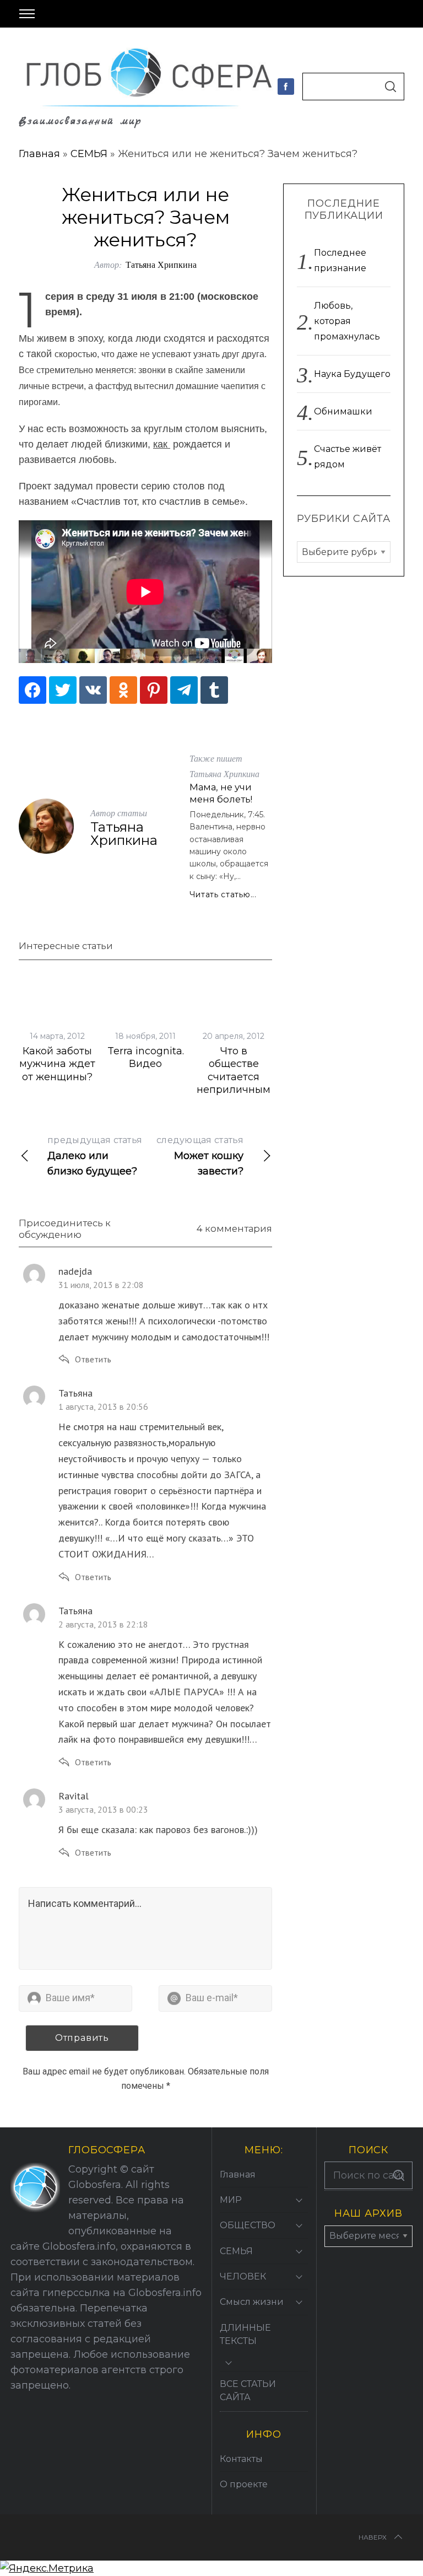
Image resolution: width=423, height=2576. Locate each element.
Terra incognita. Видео (146, 1057)
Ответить (93, 1359)
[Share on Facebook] (32, 690)
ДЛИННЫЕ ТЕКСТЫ (245, 2334)
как (162, 444)
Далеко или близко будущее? (95, 1156)
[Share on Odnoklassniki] (123, 690)
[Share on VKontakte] (93, 690)
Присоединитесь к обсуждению (65, 1229)
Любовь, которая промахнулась (347, 321)
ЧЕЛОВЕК (243, 2276)
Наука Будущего (352, 374)
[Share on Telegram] (184, 690)
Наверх (373, 2537)
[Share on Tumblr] (214, 690)
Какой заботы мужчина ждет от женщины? (57, 1064)
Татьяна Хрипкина (161, 264)
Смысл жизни (252, 2302)
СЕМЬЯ (89, 154)
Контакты (241, 2459)
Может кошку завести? (200, 1156)
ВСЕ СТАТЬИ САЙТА (248, 2391)
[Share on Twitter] (63, 690)
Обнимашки (343, 411)
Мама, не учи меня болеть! (221, 793)
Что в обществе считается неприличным (234, 1070)
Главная (39, 154)
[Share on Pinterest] (154, 690)
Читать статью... (223, 894)
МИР (231, 2200)
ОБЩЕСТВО (248, 2225)
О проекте (244, 2484)
